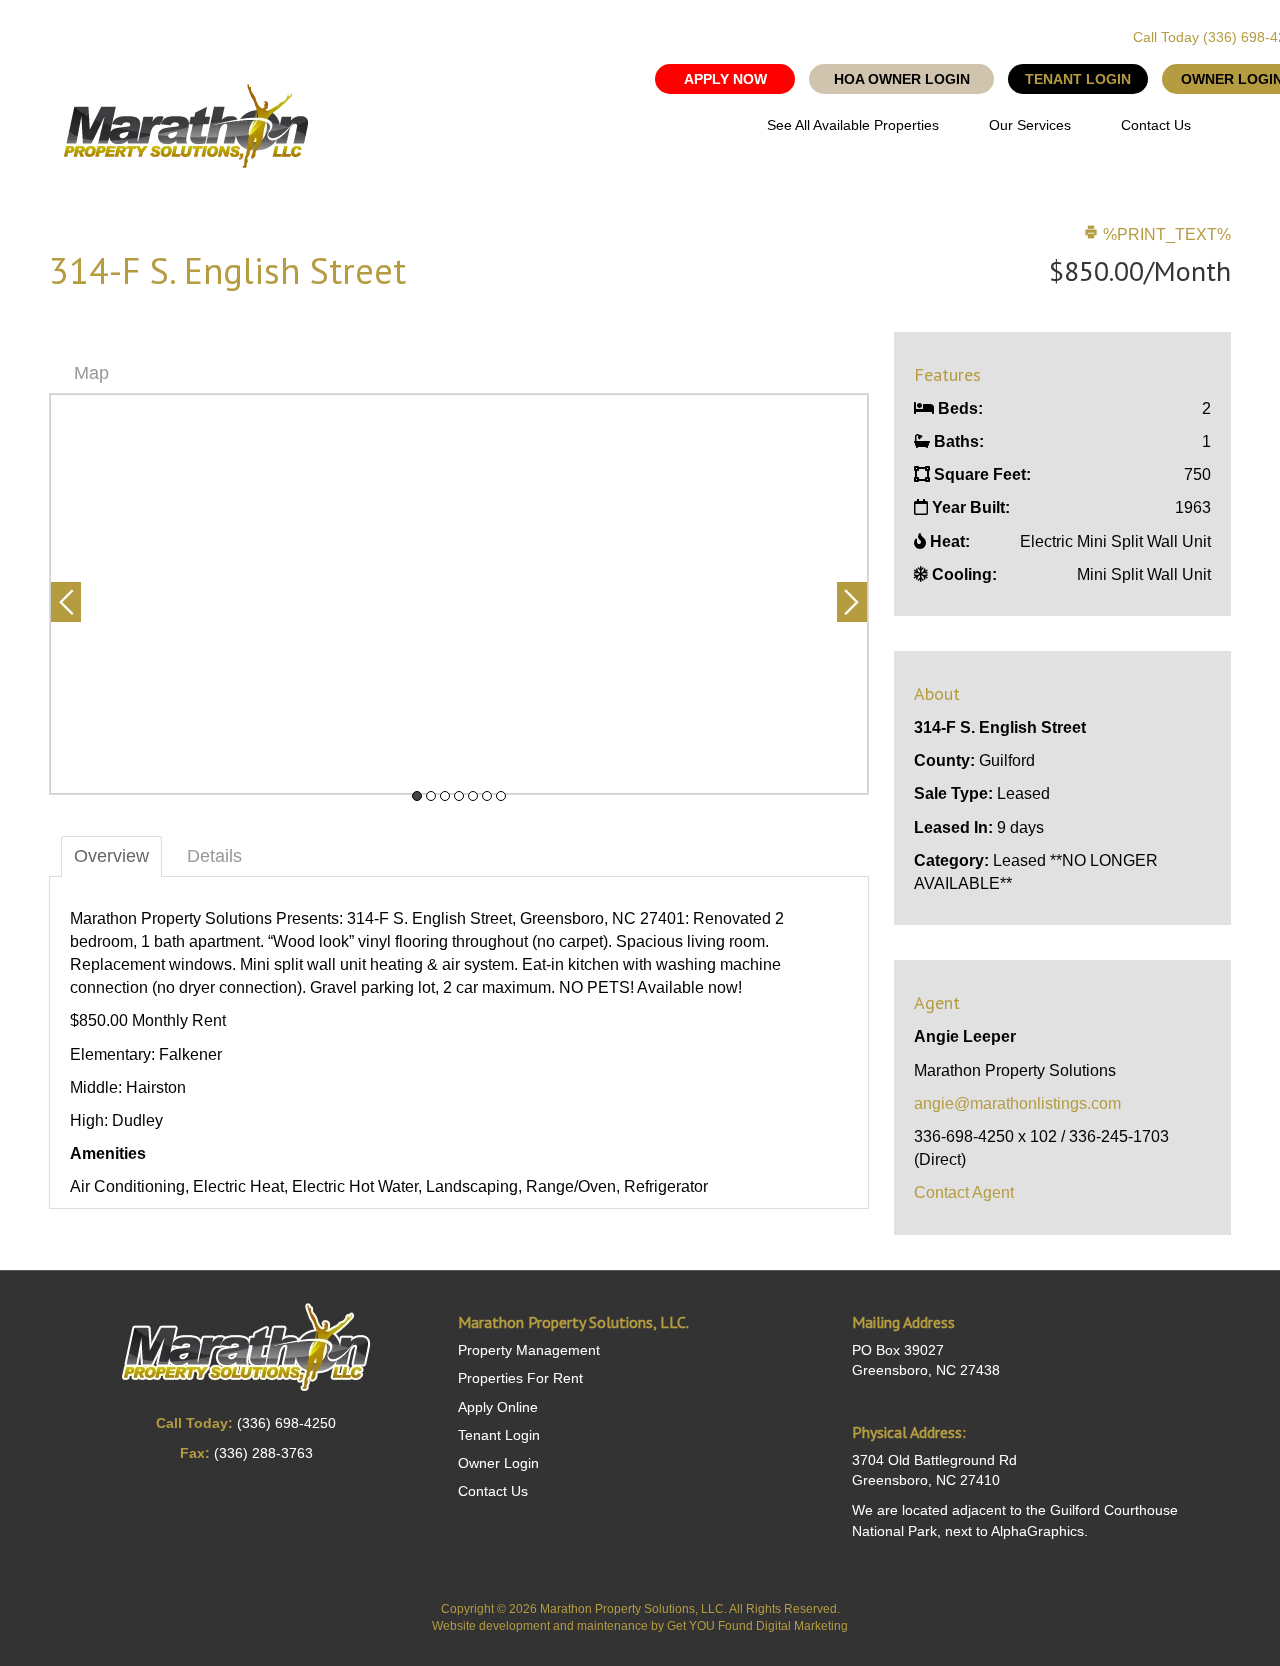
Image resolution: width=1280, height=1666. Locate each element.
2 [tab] (431, 796)
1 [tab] (417, 796)
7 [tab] (501, 796)
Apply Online (498, 1407)
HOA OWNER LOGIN (902, 79)
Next (852, 602)
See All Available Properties (853, 125)
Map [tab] (91, 373)
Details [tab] (214, 856)
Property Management (529, 1350)
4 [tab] (459, 796)
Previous (66, 602)
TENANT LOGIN (1078, 79)
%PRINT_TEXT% (1165, 234)
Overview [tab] (111, 856)
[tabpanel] (459, 594)
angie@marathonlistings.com (1017, 1103)
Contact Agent (964, 1192)
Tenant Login (499, 1435)
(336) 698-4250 (286, 1423)
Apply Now (725, 79)
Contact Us (1156, 125)
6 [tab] (487, 796)
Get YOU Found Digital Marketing (757, 1626)
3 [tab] (445, 796)
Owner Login (498, 1463)
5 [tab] (473, 796)
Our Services (1030, 125)
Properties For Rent (520, 1378)
